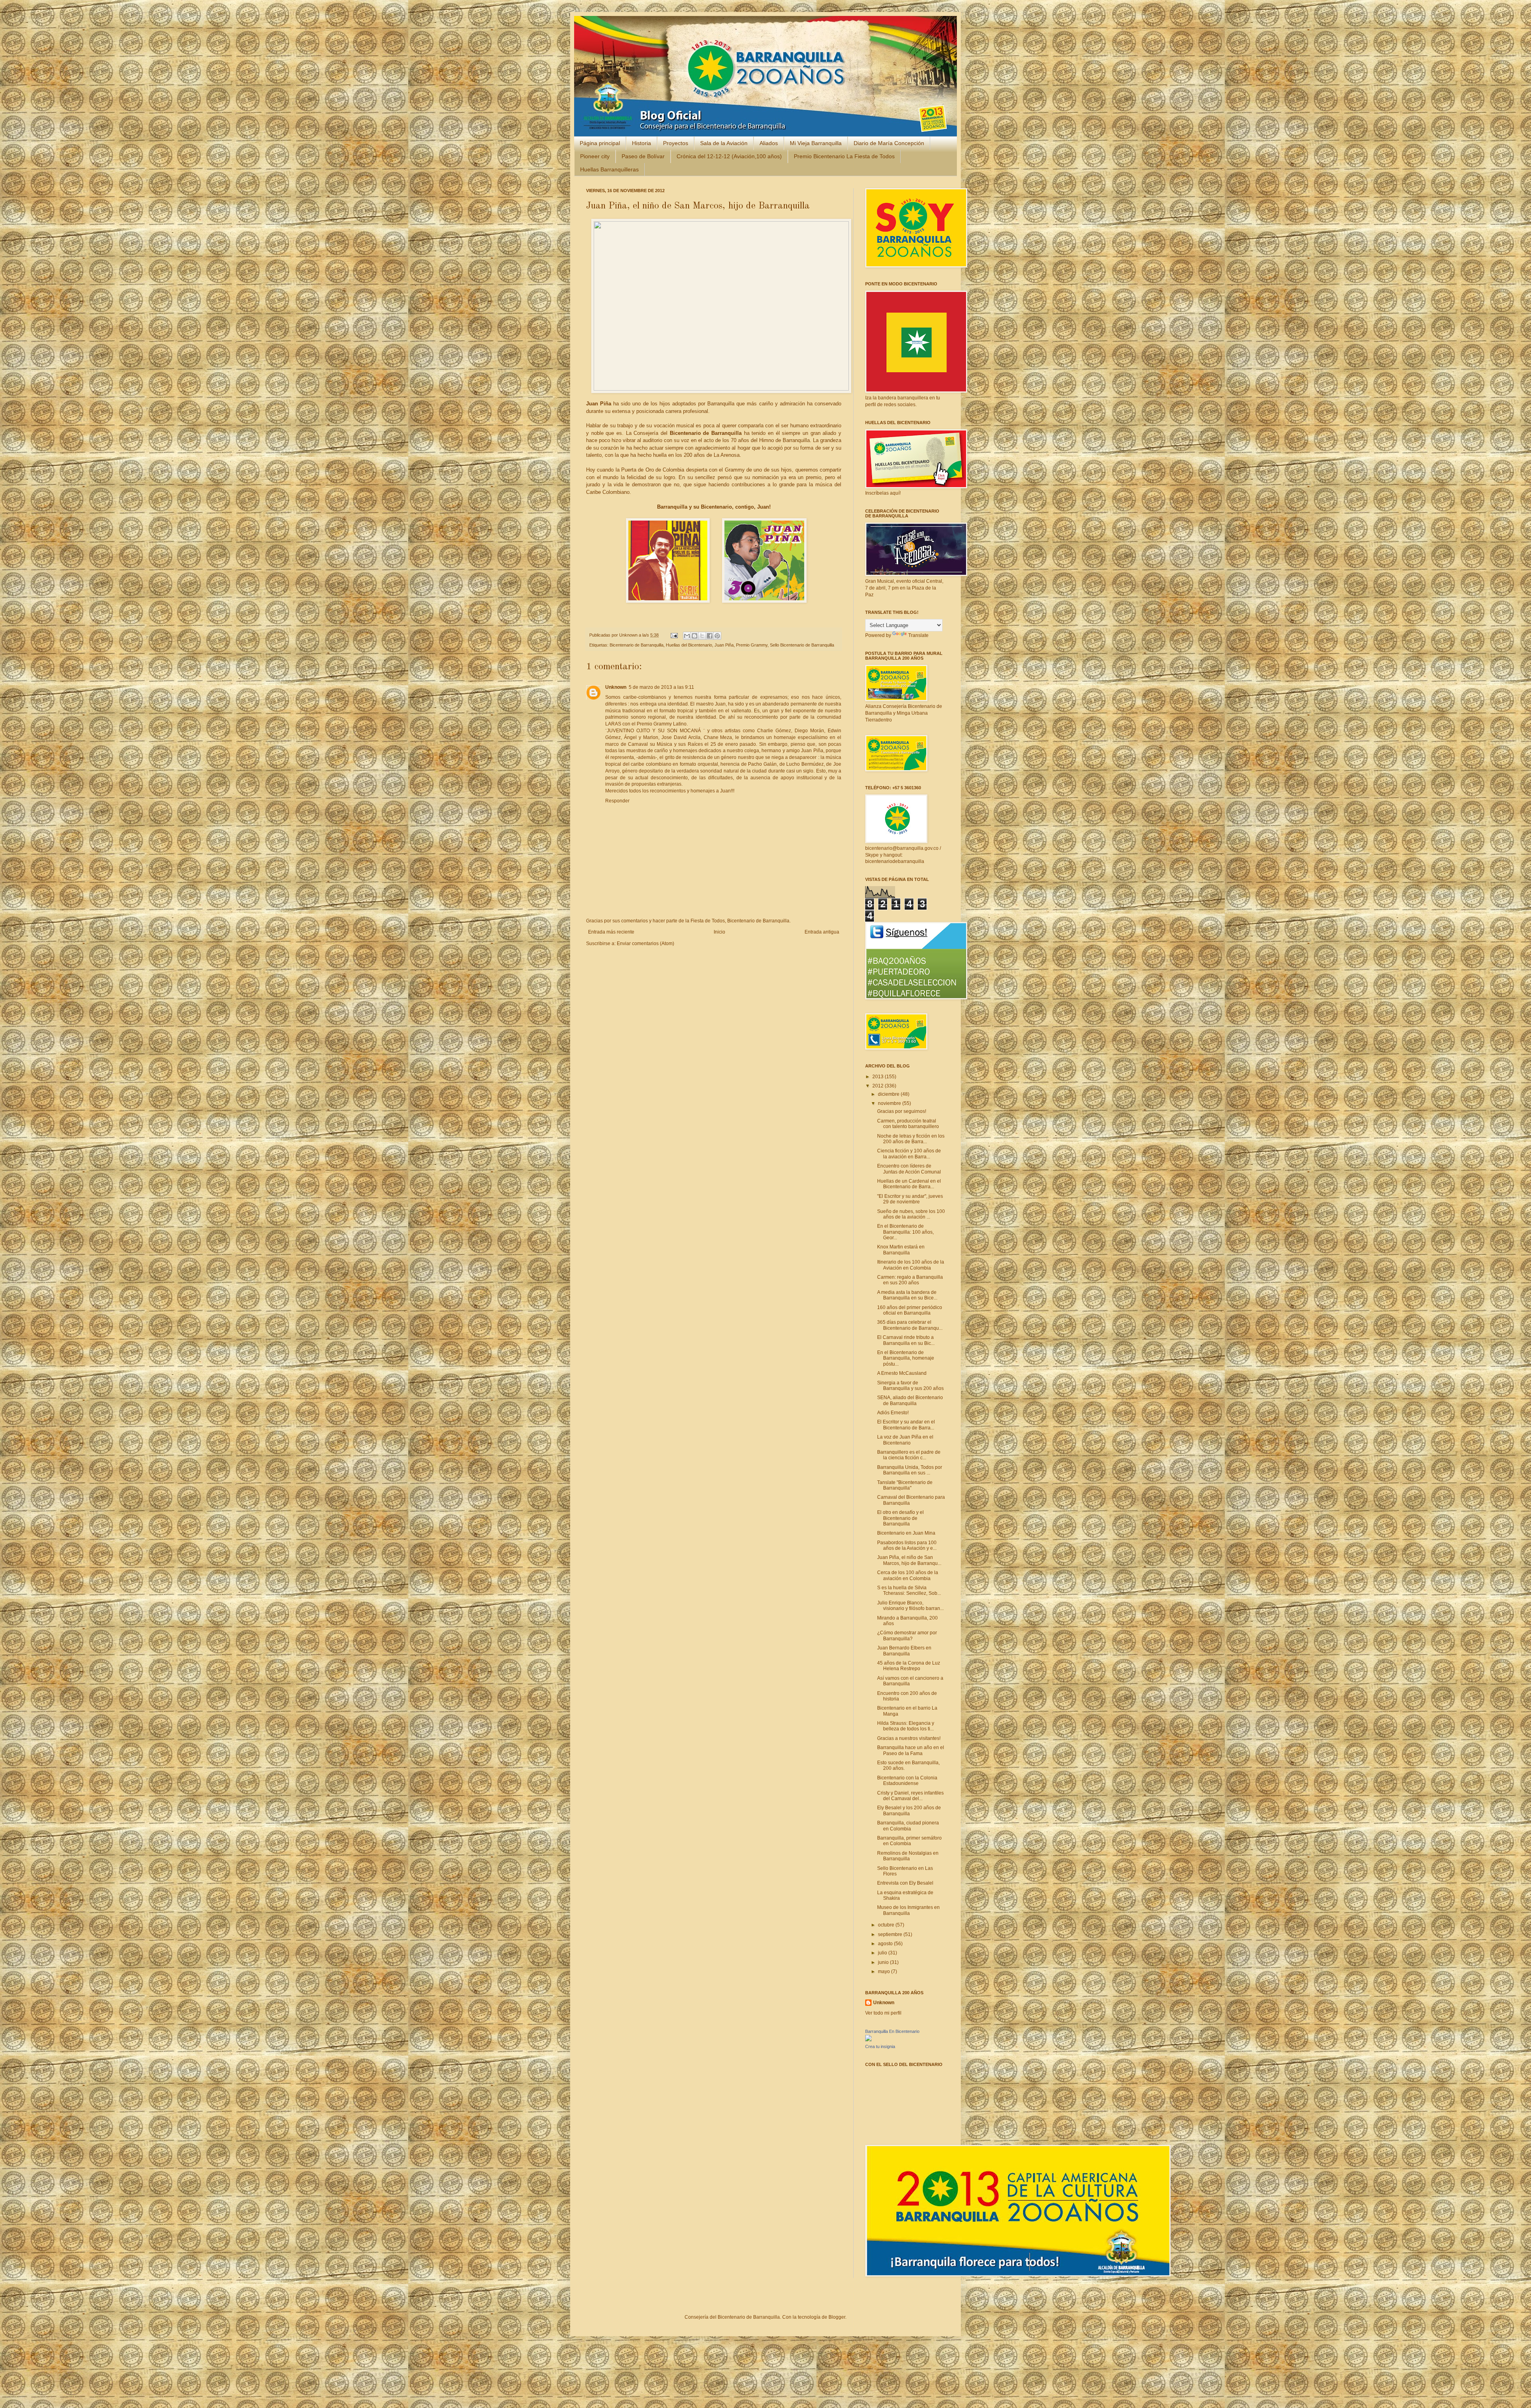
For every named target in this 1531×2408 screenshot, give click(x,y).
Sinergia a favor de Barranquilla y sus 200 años (910, 1386)
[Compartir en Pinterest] (717, 636)
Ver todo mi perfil (883, 2013)
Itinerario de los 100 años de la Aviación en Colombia (911, 1265)
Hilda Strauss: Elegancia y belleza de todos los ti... (906, 1726)
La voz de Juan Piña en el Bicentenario (905, 1440)
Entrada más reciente (611, 932)
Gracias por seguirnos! (902, 1111)
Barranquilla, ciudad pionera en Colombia (908, 1826)
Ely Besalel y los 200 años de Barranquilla (909, 1810)
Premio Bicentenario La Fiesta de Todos (844, 156)
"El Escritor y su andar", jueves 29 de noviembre (910, 1199)
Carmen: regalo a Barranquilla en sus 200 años (910, 1280)
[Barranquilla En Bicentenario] (868, 2040)
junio (884, 1962)
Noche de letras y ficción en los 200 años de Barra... (911, 1139)
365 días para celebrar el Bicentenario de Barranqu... (910, 1325)
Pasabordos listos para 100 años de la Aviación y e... (907, 1545)
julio (883, 1953)
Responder (617, 801)
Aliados (769, 143)
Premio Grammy (752, 645)
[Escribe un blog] (695, 636)
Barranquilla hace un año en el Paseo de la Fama (911, 1750)
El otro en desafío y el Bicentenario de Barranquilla (900, 1518)
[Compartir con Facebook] (710, 636)
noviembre (890, 1103)
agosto (886, 1944)
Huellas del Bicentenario (689, 645)
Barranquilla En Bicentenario (892, 2031)
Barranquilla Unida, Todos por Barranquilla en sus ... (910, 1470)
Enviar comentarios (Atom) (645, 944)
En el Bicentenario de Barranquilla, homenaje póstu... (906, 1358)
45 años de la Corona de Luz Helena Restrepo (909, 1666)
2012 (879, 1086)
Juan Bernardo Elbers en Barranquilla (904, 1651)
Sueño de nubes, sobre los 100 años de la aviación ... (911, 1214)
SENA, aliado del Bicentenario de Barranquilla (910, 1400)
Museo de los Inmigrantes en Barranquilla (908, 1910)
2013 (879, 1077)
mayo (885, 1972)
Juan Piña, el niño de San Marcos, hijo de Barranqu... (909, 1560)
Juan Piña (724, 645)
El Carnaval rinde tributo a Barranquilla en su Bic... (906, 1340)
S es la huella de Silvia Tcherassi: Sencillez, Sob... (909, 1590)
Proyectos (676, 143)
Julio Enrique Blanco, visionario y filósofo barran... (910, 1606)
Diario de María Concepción (889, 143)
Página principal (600, 143)
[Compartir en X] (702, 636)
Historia (642, 143)
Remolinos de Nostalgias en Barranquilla (908, 1856)
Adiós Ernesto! (893, 1413)
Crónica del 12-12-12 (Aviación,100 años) (729, 156)
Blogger (837, 2317)
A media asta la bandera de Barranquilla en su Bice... (907, 1295)
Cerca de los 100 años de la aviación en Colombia (908, 1575)
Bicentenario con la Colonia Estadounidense (907, 1781)
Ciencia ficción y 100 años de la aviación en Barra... (909, 1154)
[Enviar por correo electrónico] (687, 636)
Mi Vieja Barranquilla (816, 143)
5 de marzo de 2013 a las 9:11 (661, 687)
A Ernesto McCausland (902, 1373)
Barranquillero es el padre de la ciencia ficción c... (909, 1455)
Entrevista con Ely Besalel (905, 1883)
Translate (918, 635)
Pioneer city (595, 156)
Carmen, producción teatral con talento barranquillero (908, 1124)
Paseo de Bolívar (643, 156)
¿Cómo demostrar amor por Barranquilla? (907, 1635)
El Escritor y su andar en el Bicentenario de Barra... (906, 1425)
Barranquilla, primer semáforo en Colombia (909, 1841)
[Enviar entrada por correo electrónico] (674, 635)
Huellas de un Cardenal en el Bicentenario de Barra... (909, 1184)
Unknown (629, 635)
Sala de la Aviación (724, 143)
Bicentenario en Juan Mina (906, 1533)
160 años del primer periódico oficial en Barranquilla (910, 1310)
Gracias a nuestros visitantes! (909, 1738)
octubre (887, 1925)
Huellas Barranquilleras (609, 169)
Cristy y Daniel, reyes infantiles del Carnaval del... (910, 1796)
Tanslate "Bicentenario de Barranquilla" (905, 1485)
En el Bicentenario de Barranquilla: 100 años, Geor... (905, 1232)
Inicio (719, 932)
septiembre (891, 1934)
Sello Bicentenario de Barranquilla (802, 645)
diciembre (889, 1094)
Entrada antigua (822, 932)
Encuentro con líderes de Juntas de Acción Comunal (909, 1169)
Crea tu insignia (880, 2046)
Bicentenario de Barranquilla (637, 645)
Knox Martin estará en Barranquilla (901, 1250)
